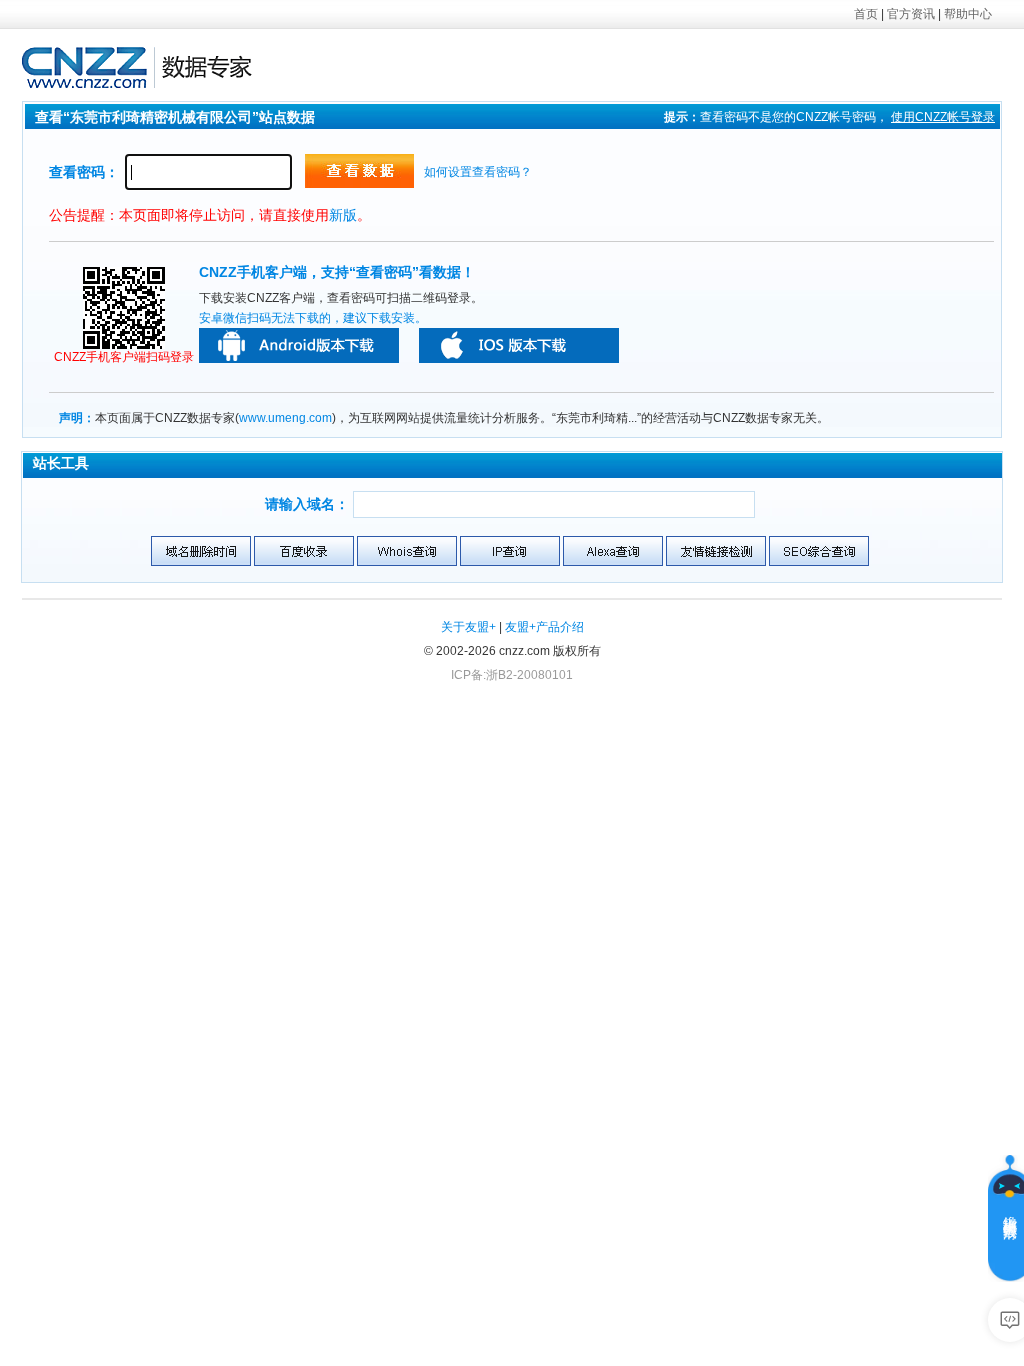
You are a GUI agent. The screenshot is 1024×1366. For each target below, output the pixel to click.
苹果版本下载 (519, 345)
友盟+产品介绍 (544, 627)
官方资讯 (911, 14)
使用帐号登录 (943, 117)
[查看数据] (359, 171)
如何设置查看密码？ (478, 172)
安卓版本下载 (299, 345)
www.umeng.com (285, 418)
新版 (343, 215)
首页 (866, 14)
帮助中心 (968, 14)
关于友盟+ (468, 627)
